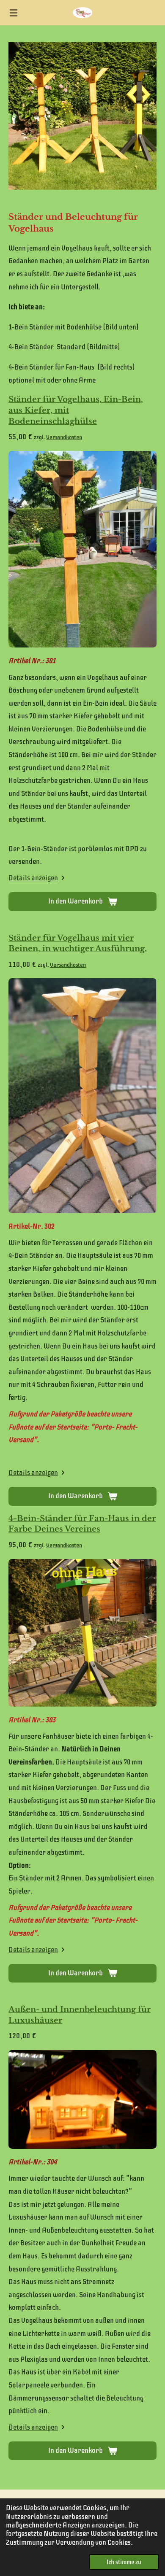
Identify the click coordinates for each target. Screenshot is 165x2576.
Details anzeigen (33, 878)
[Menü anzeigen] (14, 13)
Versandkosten (64, 437)
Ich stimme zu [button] (124, 2562)
